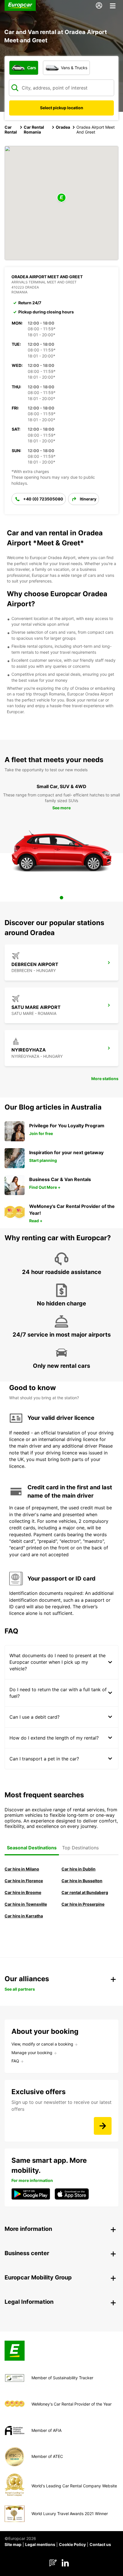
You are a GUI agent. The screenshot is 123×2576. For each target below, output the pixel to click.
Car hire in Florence (24, 1881)
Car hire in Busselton (82, 1881)
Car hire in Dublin (79, 1869)
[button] (61, 198)
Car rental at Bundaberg (85, 1892)
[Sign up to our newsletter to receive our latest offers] (103, 2126)
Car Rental (11, 130)
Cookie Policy (72, 2544)
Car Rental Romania (34, 130)
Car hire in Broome (23, 1892)
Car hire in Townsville (26, 1904)
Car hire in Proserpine (83, 1904)
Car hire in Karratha (24, 1916)
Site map (13, 2544)
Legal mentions (40, 2544)
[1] (61, 898)
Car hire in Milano (22, 1869)
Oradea (63, 127)
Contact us (100, 2544)
